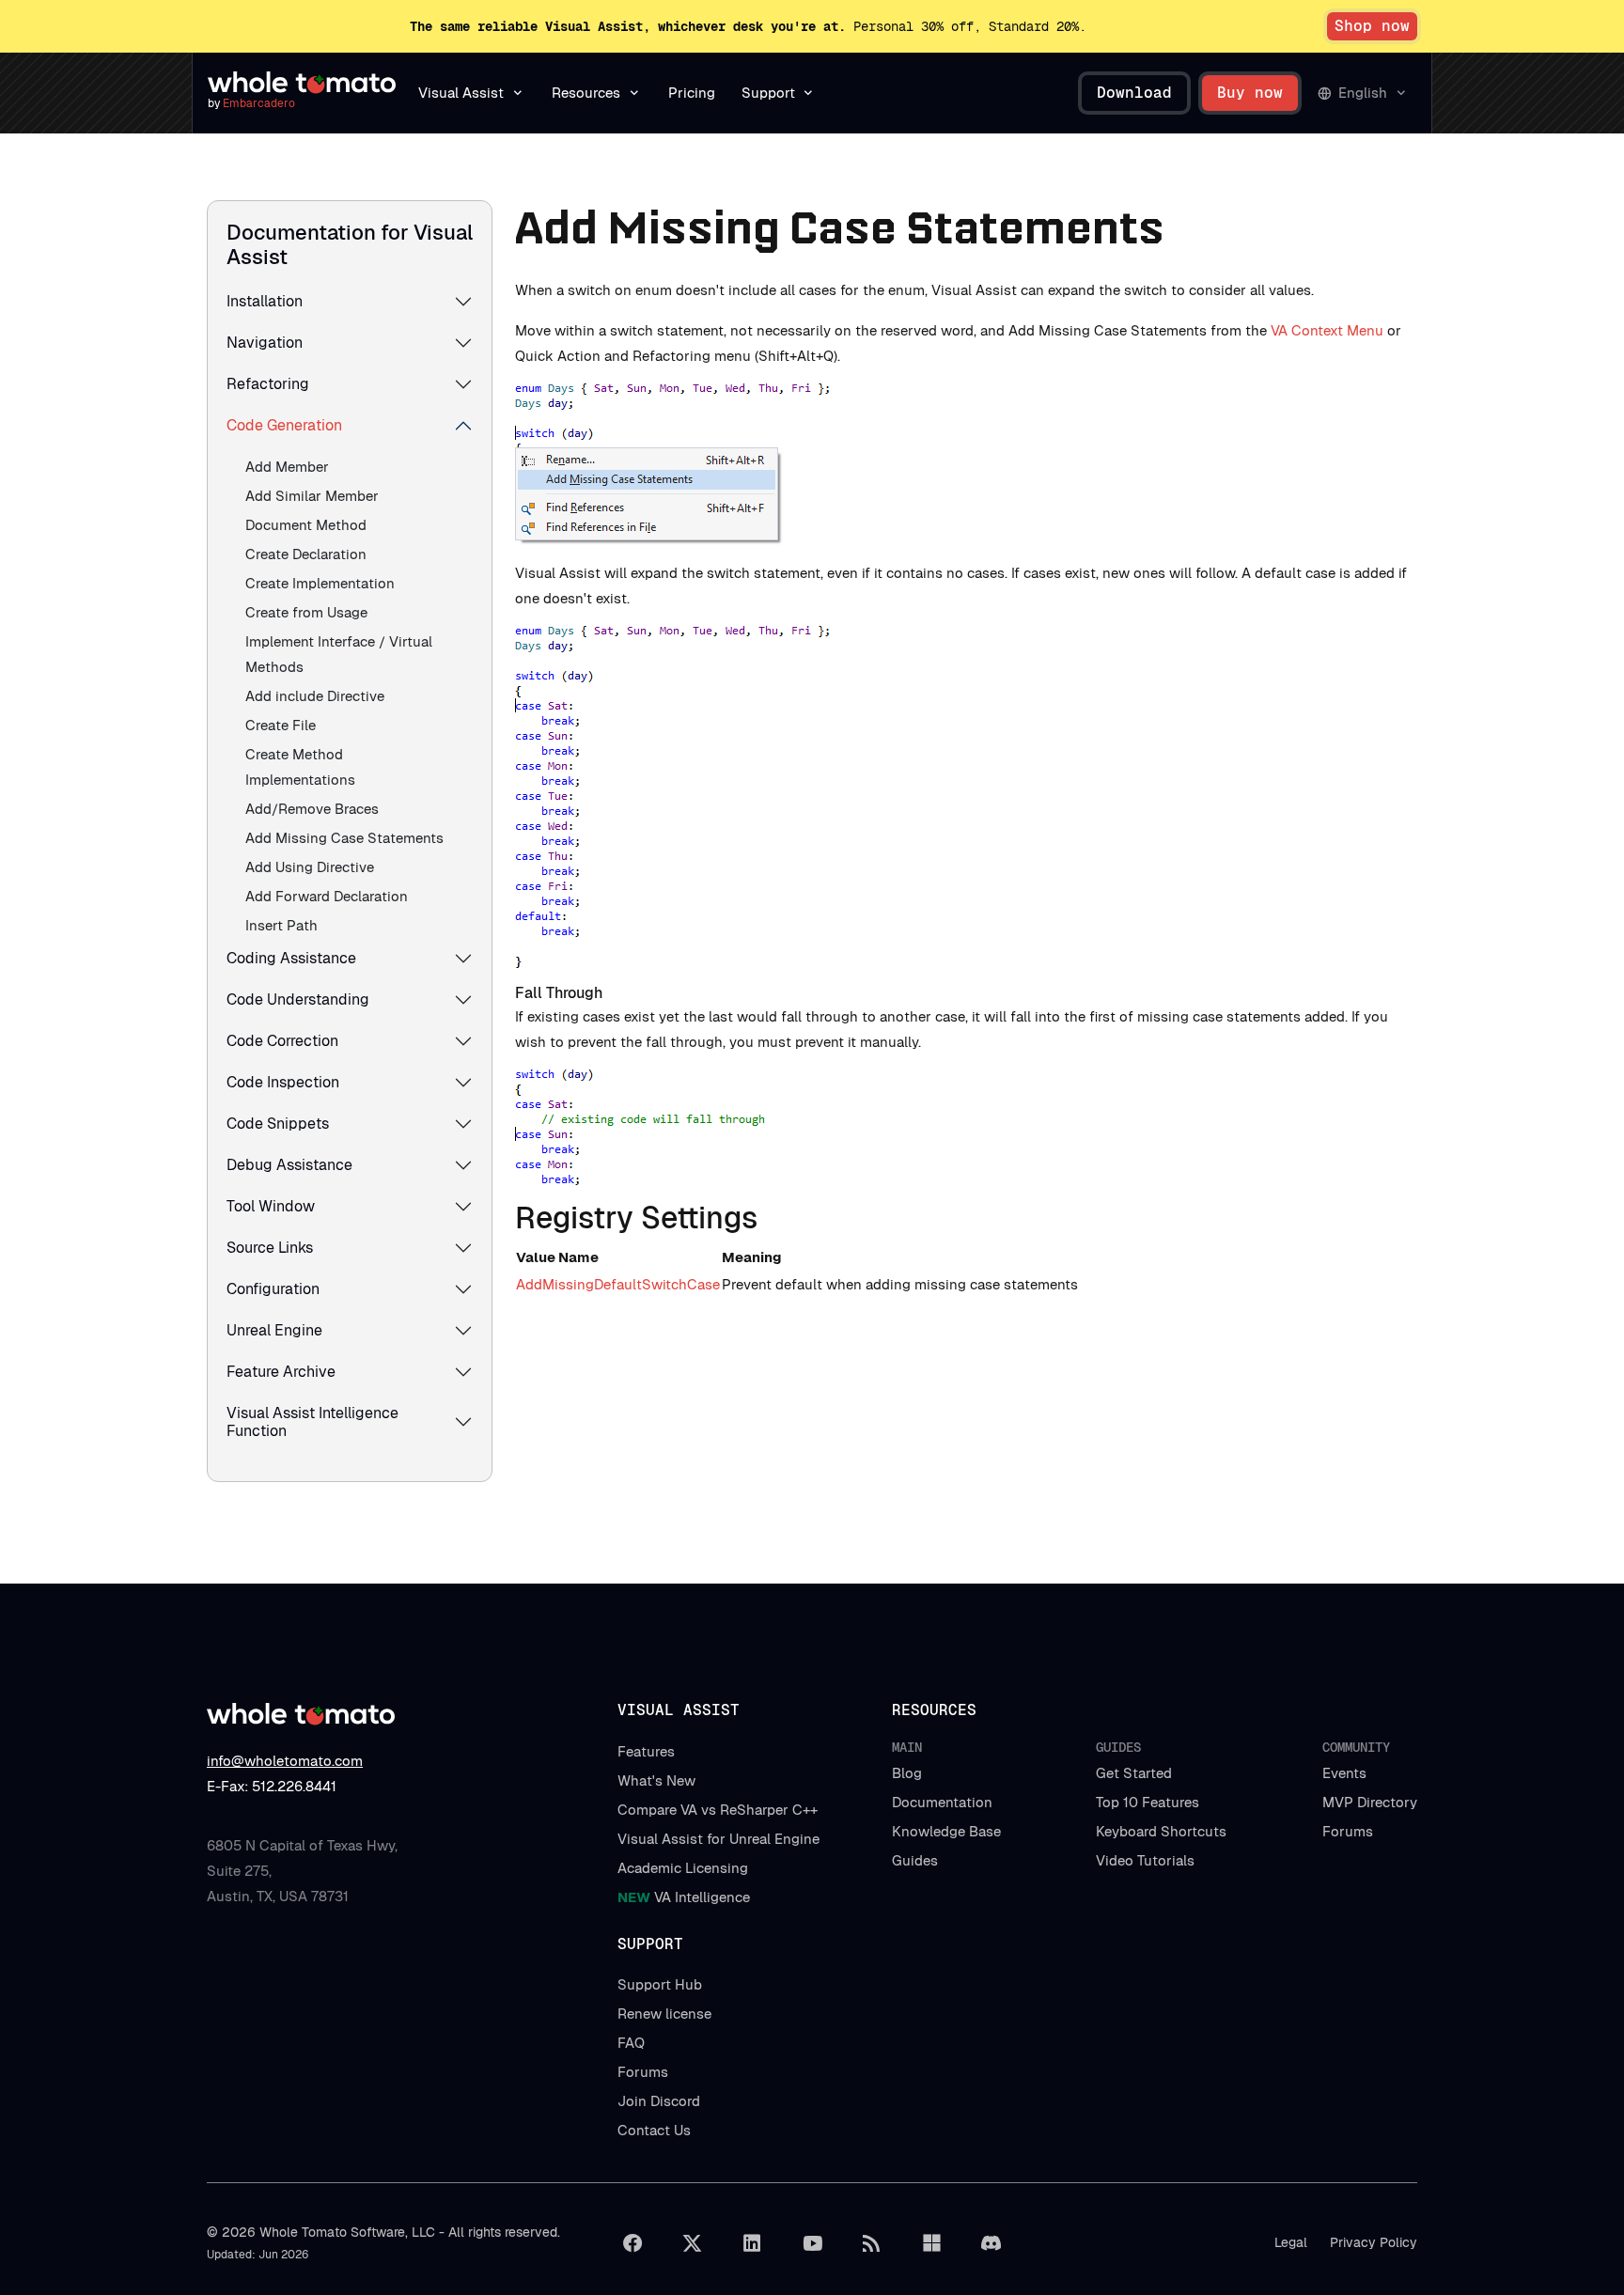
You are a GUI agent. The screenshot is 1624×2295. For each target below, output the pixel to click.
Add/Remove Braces (312, 809)
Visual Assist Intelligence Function (312, 1422)
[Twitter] (693, 2243)
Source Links (270, 1248)
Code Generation (284, 425)
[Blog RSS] (872, 2243)
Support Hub (660, 1984)
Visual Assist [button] (461, 93)
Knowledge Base (946, 1831)
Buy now (1250, 93)
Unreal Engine (274, 1330)
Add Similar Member (312, 496)
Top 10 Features (1148, 1802)
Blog (907, 1773)
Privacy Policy (1374, 2242)
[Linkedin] (752, 2243)
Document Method (306, 525)
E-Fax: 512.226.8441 (272, 1786)
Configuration (273, 1289)
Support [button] (768, 93)
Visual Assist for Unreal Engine (718, 1839)
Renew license (664, 2014)
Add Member (287, 467)
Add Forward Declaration (327, 896)
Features (646, 1751)
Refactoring (268, 384)
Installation (265, 301)
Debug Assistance (289, 1165)
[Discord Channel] (992, 2243)
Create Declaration (306, 554)
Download (1134, 93)
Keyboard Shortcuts (1161, 1831)
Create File (281, 725)
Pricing (692, 93)
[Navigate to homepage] (302, 83)
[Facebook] (632, 2243)
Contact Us (654, 2130)
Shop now (1372, 26)
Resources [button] (586, 93)
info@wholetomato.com (285, 1761)
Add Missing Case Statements (344, 838)
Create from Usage (306, 612)
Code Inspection (283, 1082)
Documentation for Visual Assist (350, 244)
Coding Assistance (291, 958)
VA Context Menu (1327, 330)
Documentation (942, 1802)
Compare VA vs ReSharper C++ (718, 1810)
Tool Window (271, 1206)
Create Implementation (320, 583)
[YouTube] (812, 2243)
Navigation (265, 343)
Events (1344, 1773)
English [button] (1363, 93)
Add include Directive (315, 696)
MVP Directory (1370, 1802)
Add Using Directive (310, 867)
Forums (1348, 1831)
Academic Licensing (683, 1868)
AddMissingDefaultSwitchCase (618, 1284)
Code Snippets (278, 1124)
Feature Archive (281, 1372)
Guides (915, 1860)
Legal (1291, 2242)
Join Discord (659, 2101)
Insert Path (281, 925)
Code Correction (282, 1041)
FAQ (631, 2043)
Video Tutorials (1145, 1860)
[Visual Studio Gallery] (931, 2243)
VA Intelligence (684, 1897)
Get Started (1134, 1773)
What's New (656, 1780)
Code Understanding (298, 999)
